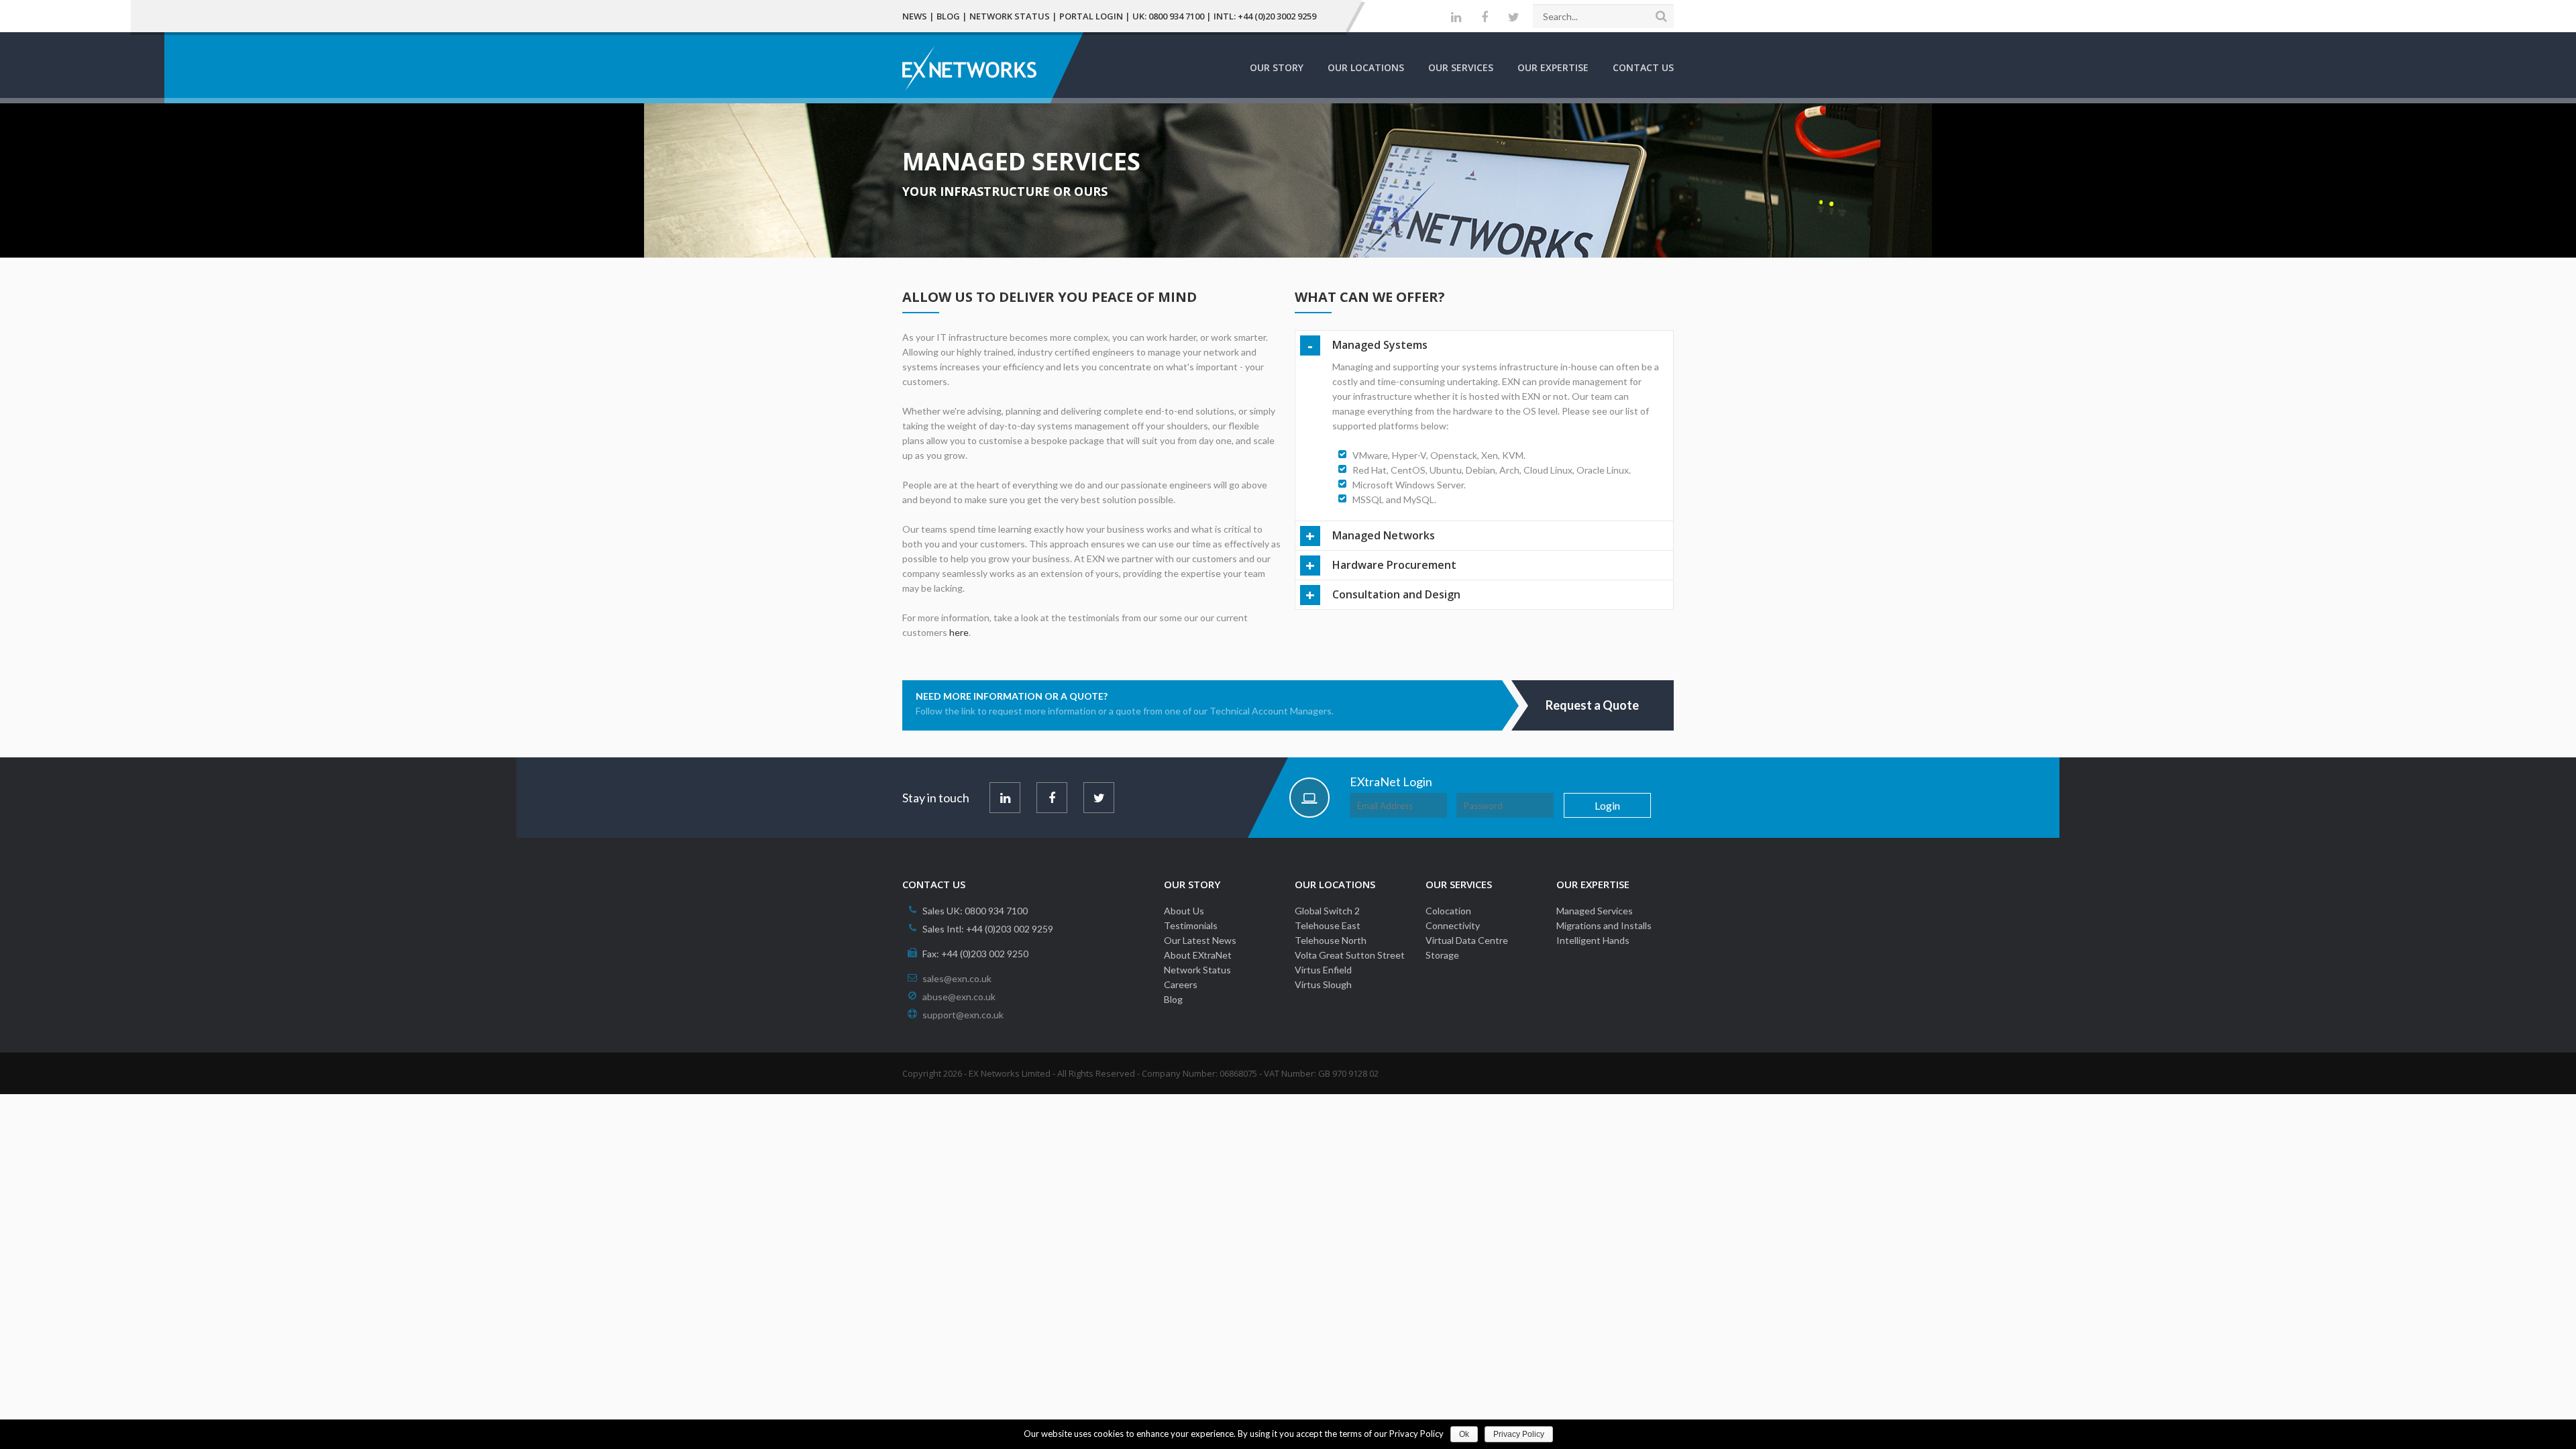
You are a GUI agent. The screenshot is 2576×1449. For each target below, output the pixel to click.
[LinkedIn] (1456, 17)
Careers (1181, 984)
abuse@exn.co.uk (959, 997)
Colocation (1448, 911)
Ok (1464, 1434)
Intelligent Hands (1593, 940)
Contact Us (1643, 67)
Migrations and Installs (1604, 925)
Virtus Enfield (1323, 970)
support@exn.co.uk (963, 1015)
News (915, 16)
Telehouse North (1331, 940)
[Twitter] (1514, 17)
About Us (1184, 911)
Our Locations (1366, 67)
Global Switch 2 (1327, 911)
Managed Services (1595, 911)
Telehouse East (1328, 925)
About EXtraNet (1198, 955)
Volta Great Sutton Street (1350, 955)
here (959, 632)
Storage (1442, 955)
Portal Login (1091, 16)
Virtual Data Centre (1467, 940)
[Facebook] (1485, 17)
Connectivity (1453, 925)
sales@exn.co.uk (957, 978)
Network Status (1010, 16)
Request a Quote (1592, 705)
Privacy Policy (1519, 1434)
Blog (948, 16)
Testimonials (1191, 925)
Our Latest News (1200, 940)
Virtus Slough (1323, 984)
